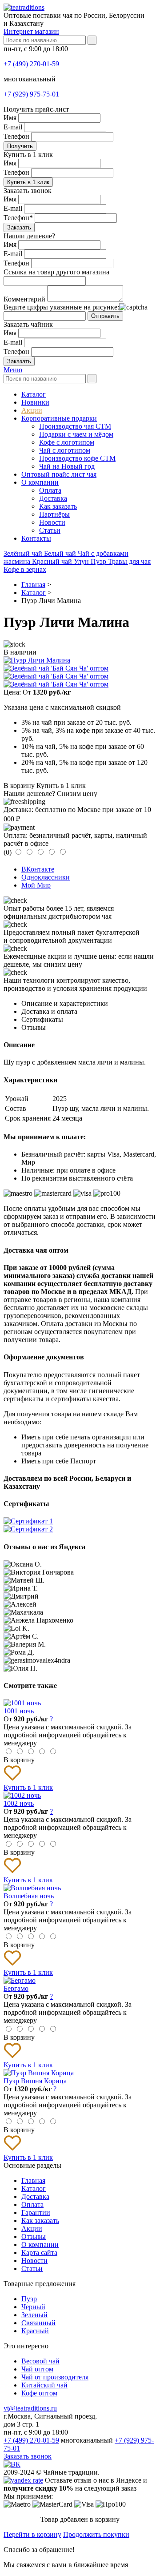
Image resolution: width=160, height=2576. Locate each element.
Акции (32, 410)
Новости (52, 522)
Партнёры (54, 514)
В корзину (19, 786)
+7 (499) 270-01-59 (31, 64)
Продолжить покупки (96, 2534)
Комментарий (24, 299)
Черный (33, 2307)
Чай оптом (37, 2369)
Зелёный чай (24, 553)
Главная (33, 2180)
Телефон (16, 136)
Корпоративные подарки (59, 418)
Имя (10, 118)
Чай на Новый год (67, 466)
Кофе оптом (39, 2393)
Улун (82, 561)
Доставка (53, 498)
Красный (35, 2331)
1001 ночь (19, 1711)
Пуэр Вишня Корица (35, 2081)
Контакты (36, 538)
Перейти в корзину (32, 2534)
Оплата (50, 490)
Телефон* (18, 218)
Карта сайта (39, 2252)
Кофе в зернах (25, 569)
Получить (20, 146)
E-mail (13, 127)
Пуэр (99, 561)
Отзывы (34, 2236)
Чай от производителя (55, 2377)
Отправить (105, 316)
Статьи (50, 530)
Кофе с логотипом (67, 442)
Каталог (34, 394)
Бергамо (16, 1988)
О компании (40, 482)
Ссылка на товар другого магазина (56, 272)
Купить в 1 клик (28, 182)
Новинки (35, 402)
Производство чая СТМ (75, 426)
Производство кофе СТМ (77, 458)
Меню (13, 370)
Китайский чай (44, 2385)
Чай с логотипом (65, 450)
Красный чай (53, 561)
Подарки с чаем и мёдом (76, 434)
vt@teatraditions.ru (30, 2408)
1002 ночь (19, 1803)
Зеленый (34, 2315)
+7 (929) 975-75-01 (31, 94)
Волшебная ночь (29, 1896)
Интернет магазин (31, 31)
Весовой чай (40, 2361)
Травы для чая (129, 561)
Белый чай (61, 553)
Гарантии (36, 2212)
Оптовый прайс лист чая (59, 474)
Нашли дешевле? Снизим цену (50, 794)
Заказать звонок (28, 2456)
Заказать (19, 227)
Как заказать (58, 506)
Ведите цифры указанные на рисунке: (61, 307)
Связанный (38, 2323)
